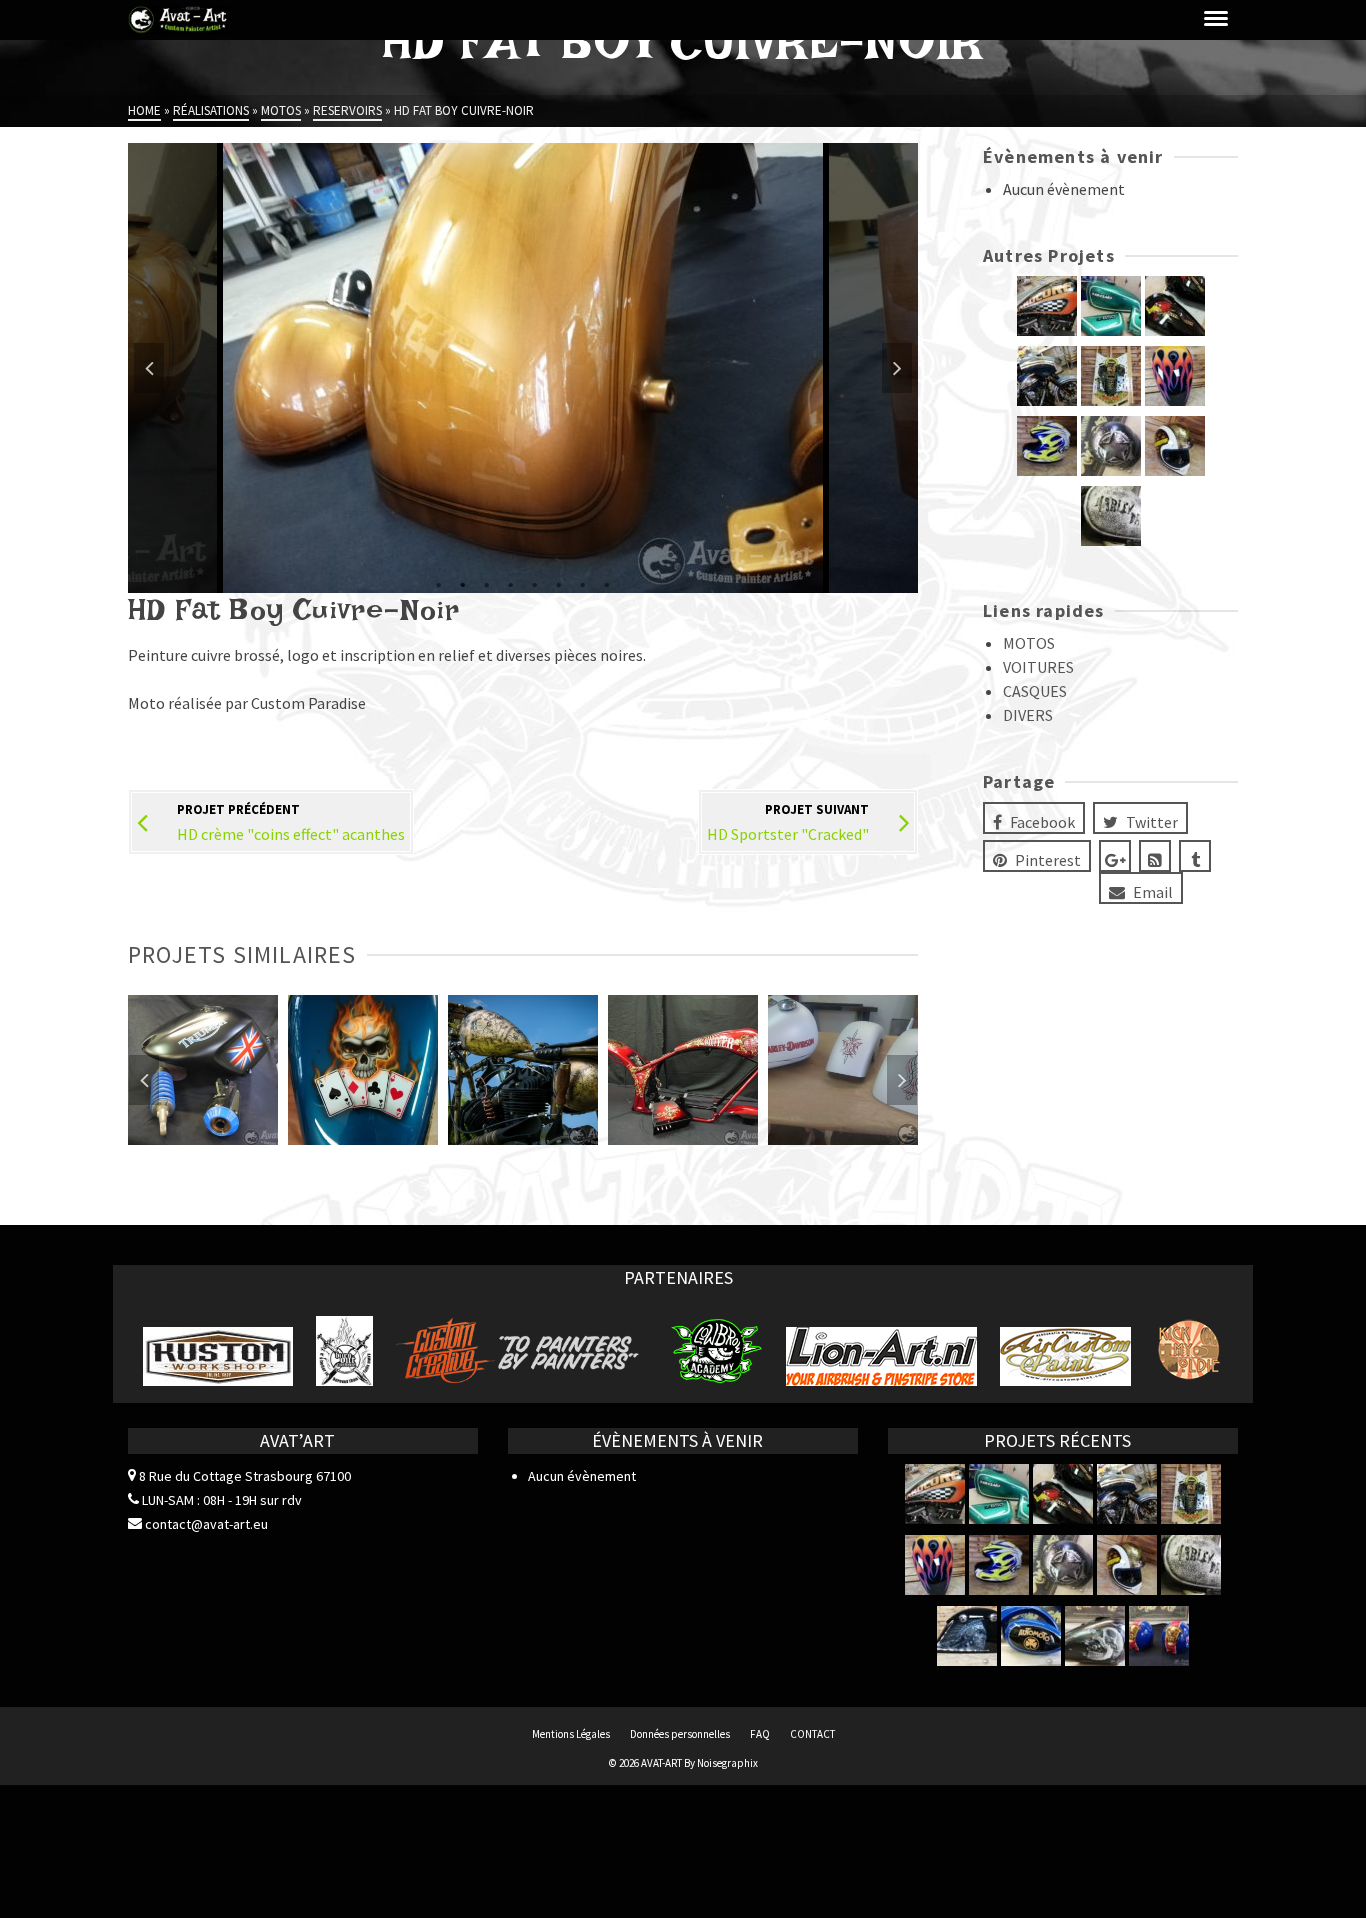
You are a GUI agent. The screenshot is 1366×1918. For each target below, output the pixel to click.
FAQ (760, 1734)
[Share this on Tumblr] (1195, 856)
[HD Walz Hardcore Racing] (1047, 306)
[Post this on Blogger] (1155, 856)
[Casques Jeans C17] (1159, 1636)
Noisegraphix (727, 1763)
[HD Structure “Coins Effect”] (1111, 516)
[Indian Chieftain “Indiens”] (967, 1636)
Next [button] (897, 368)
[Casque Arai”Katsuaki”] (1047, 446)
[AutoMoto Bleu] (1031, 1636)
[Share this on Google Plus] (1115, 856)
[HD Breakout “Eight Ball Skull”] (1095, 1636)
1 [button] (439, 583)
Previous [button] (149, 368)
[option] (523, 368)
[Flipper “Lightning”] (1111, 376)
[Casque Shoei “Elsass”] (1175, 446)
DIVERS (1028, 715)
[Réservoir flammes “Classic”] (1175, 376)
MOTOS (1029, 643)
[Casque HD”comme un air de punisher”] (1111, 446)
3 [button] (487, 583)
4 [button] (511, 583)
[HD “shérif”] (1047, 376)
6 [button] (559, 583)
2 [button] (463, 583)
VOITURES (1038, 667)
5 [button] (535, 583)
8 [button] (607, 583)
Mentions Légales (571, 1734)
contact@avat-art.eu (205, 1524)
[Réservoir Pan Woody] (1175, 306)
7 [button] (583, 583)
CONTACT (812, 1734)
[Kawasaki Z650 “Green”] (1111, 306)
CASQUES (1035, 691)
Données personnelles (680, 1734)
